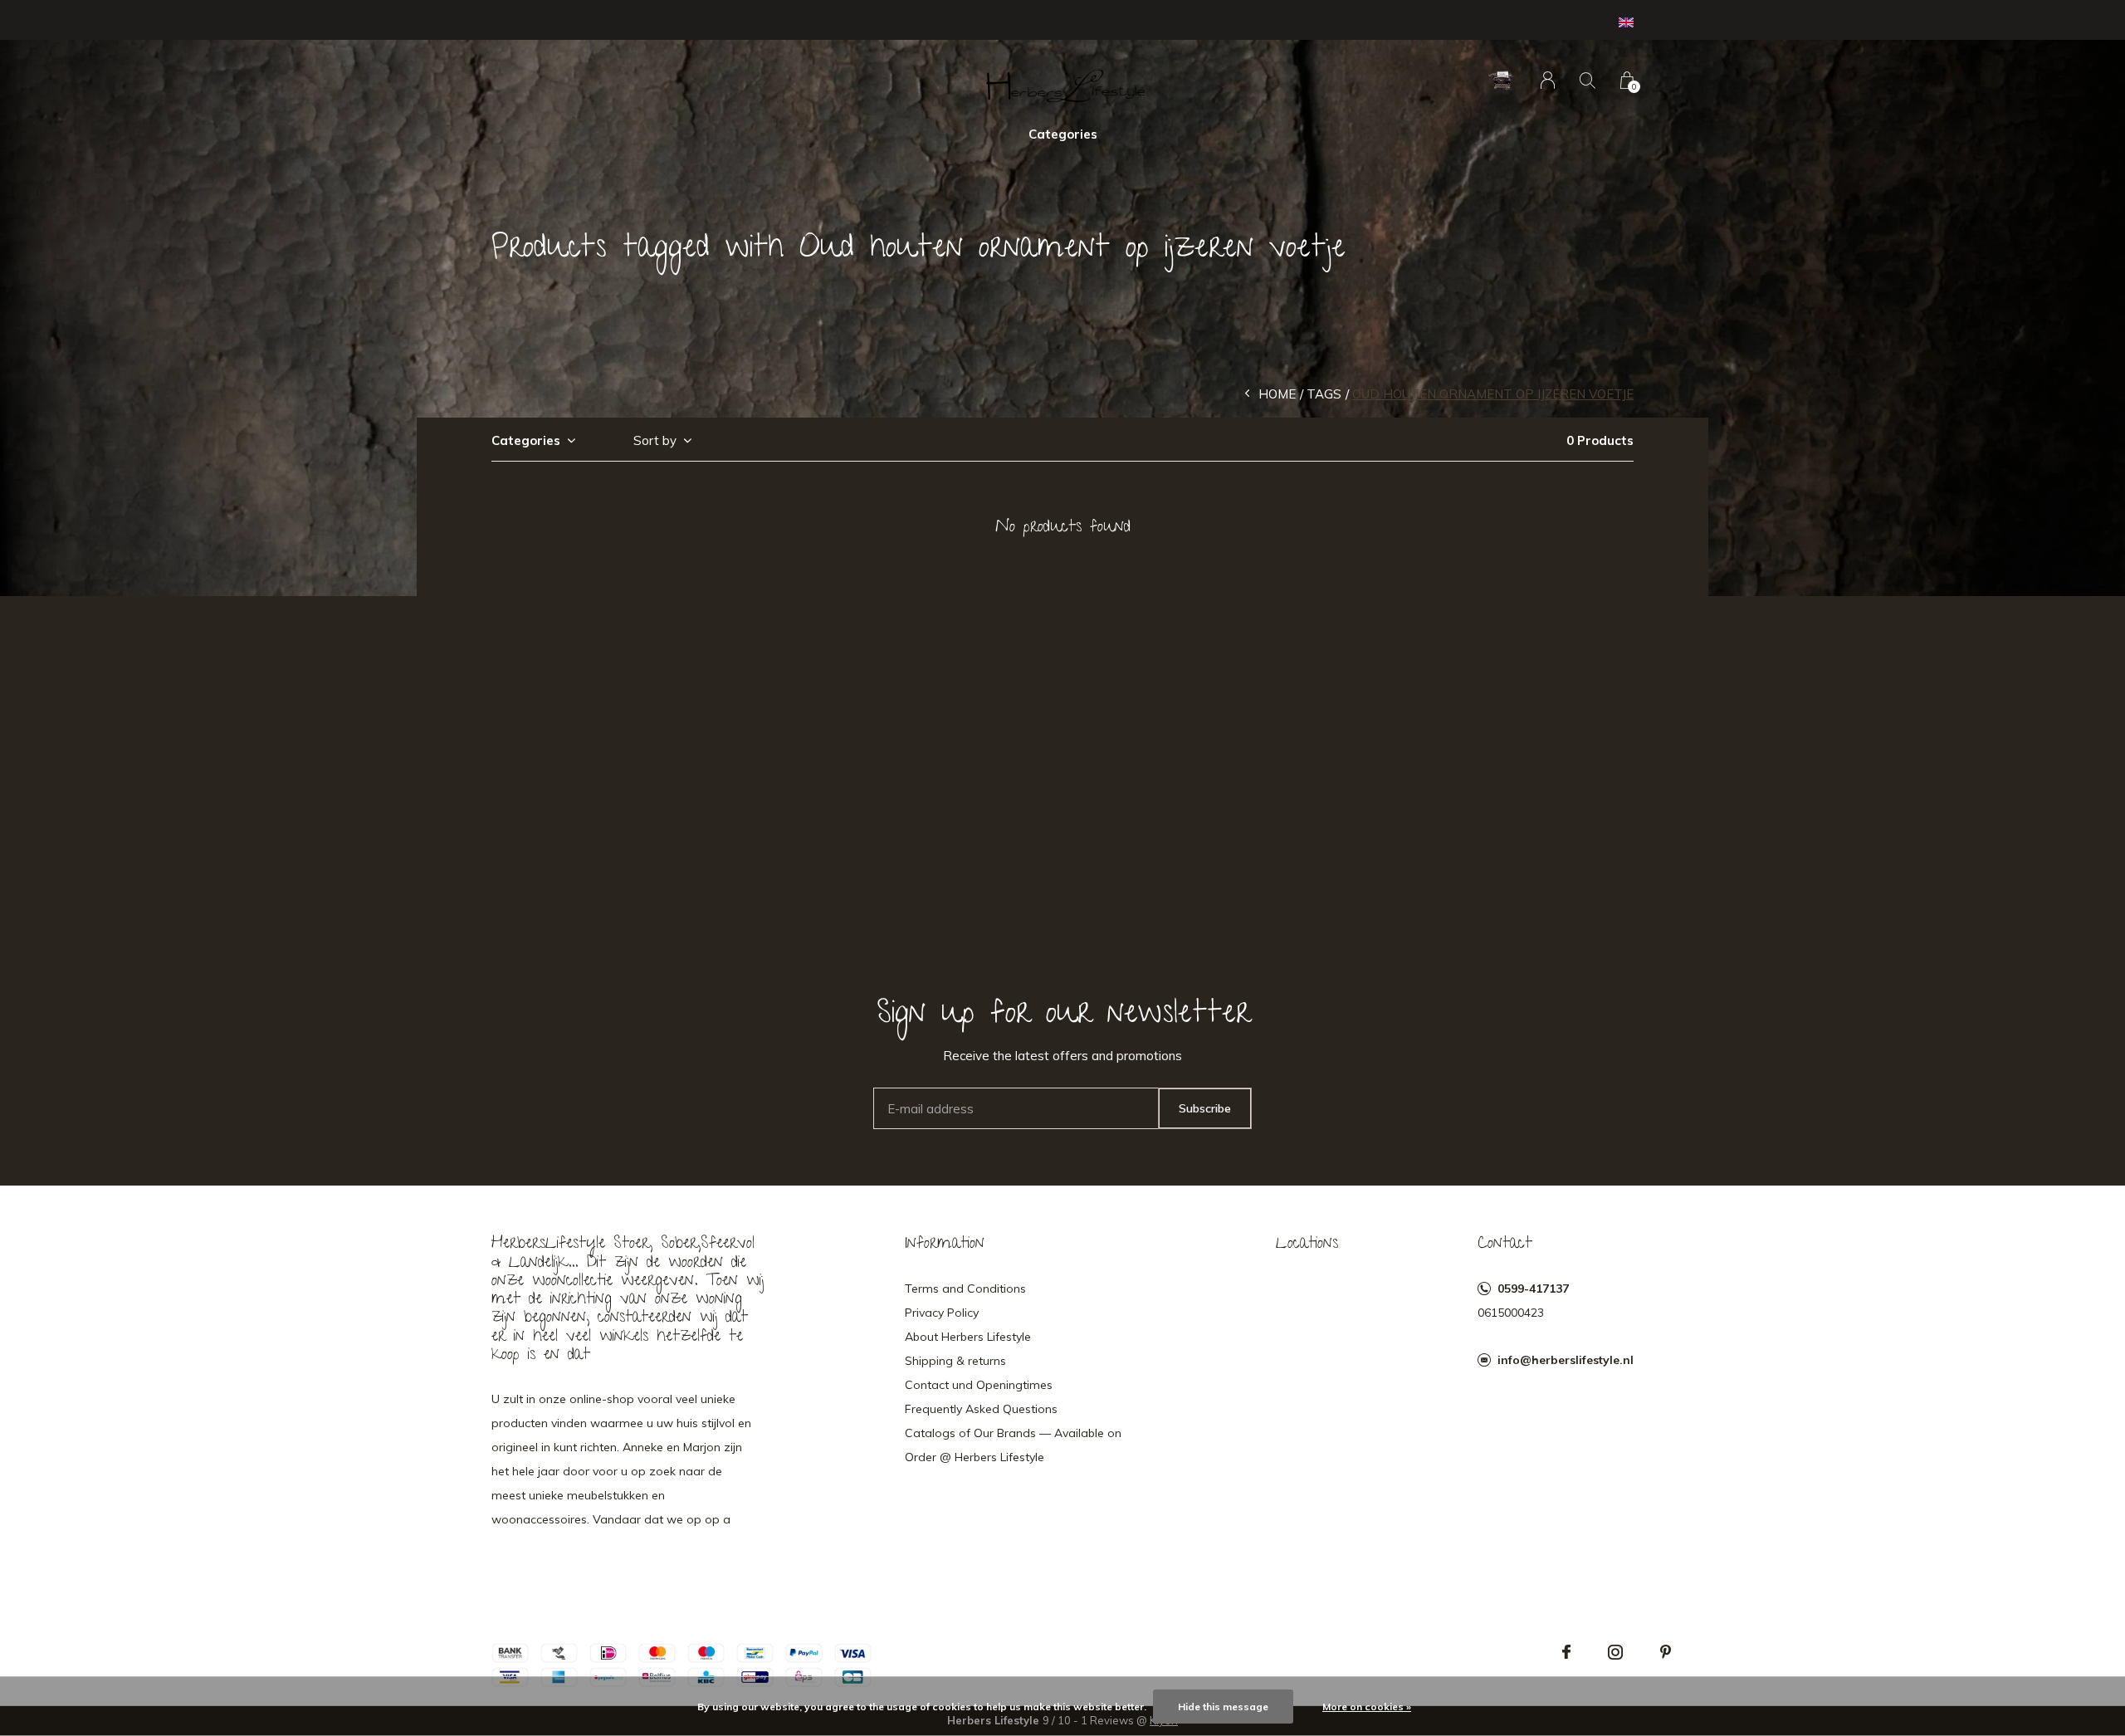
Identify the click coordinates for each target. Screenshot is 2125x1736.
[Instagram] (1615, 1652)
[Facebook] (1566, 1652)
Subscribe (1205, 1108)
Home (1277, 394)
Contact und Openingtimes (979, 1385)
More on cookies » (1367, 1707)
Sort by (655, 440)
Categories (1063, 134)
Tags (1324, 394)
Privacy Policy (942, 1313)
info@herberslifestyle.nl (1566, 1360)
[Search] (1588, 80)
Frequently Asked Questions (981, 1409)
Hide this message (1223, 1707)
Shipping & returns (955, 1361)
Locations (1307, 1245)
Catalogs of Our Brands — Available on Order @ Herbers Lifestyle (1013, 1445)
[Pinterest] (1666, 1652)
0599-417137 (1533, 1289)
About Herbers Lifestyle (968, 1337)
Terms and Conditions (965, 1289)
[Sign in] (1548, 80)
